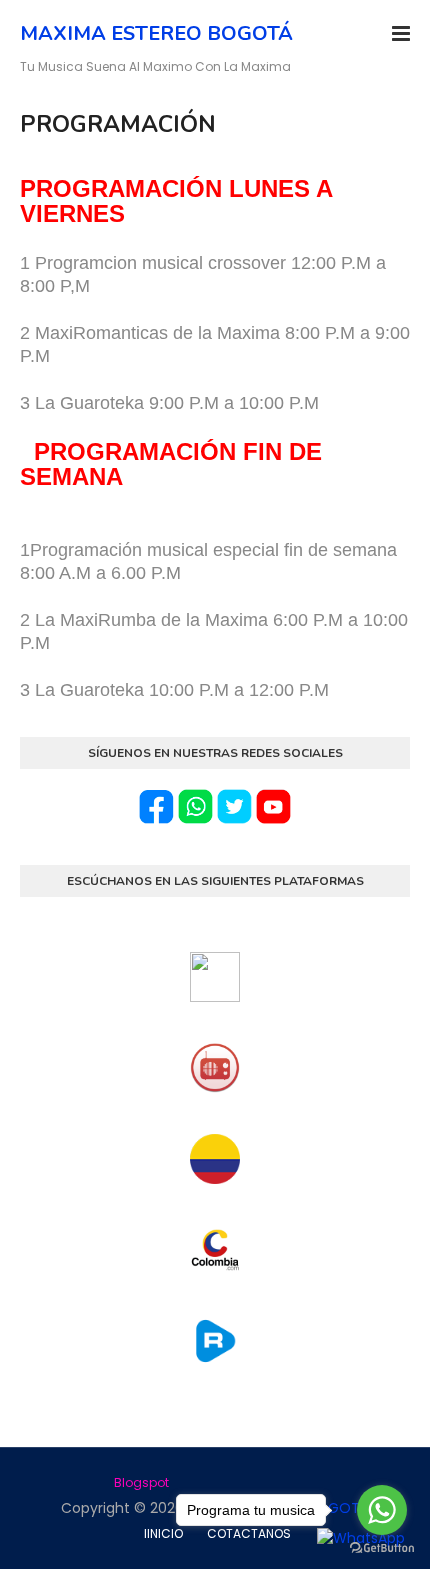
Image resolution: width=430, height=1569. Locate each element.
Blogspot (141, 1482)
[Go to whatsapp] (382, 1510)
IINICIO (163, 1533)
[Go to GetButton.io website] (382, 1548)
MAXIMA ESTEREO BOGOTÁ (156, 33)
